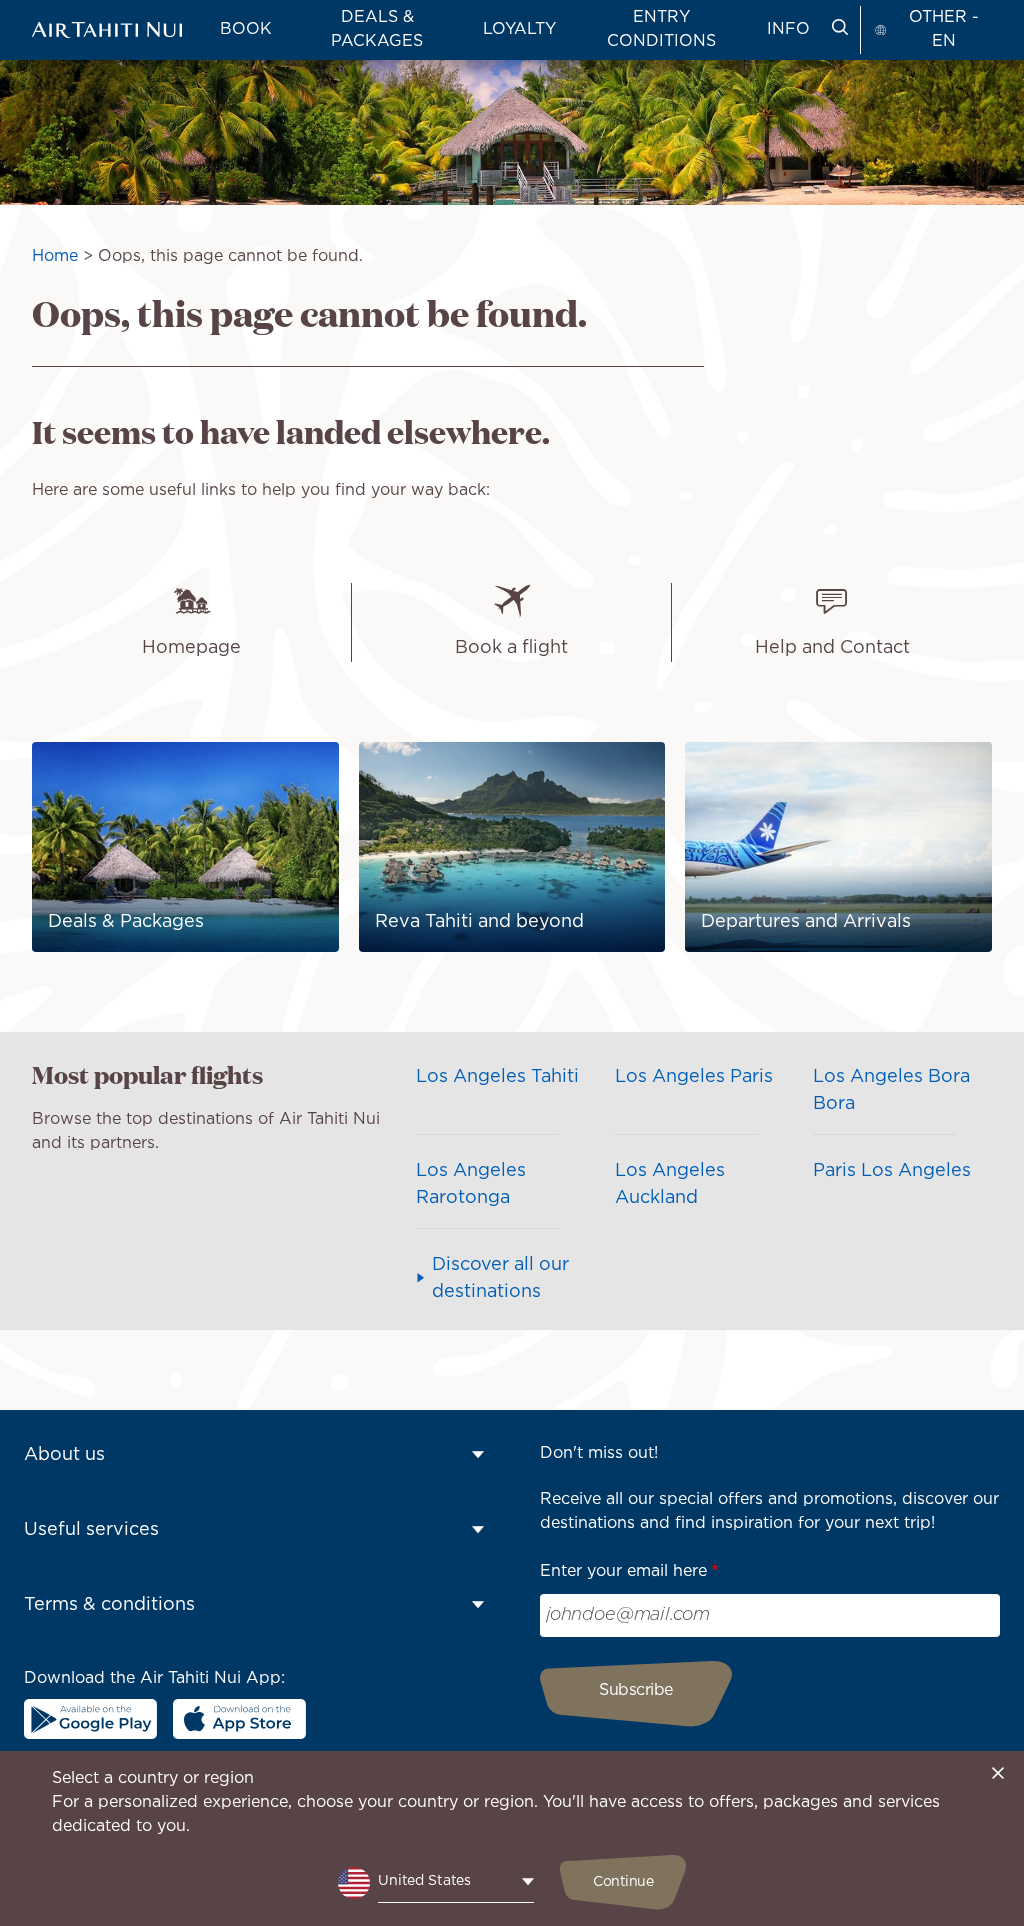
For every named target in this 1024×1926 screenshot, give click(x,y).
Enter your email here (623, 1571)
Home (55, 256)
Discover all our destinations (500, 1278)
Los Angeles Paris (694, 1077)
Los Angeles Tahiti (497, 1077)
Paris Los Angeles (892, 1171)
